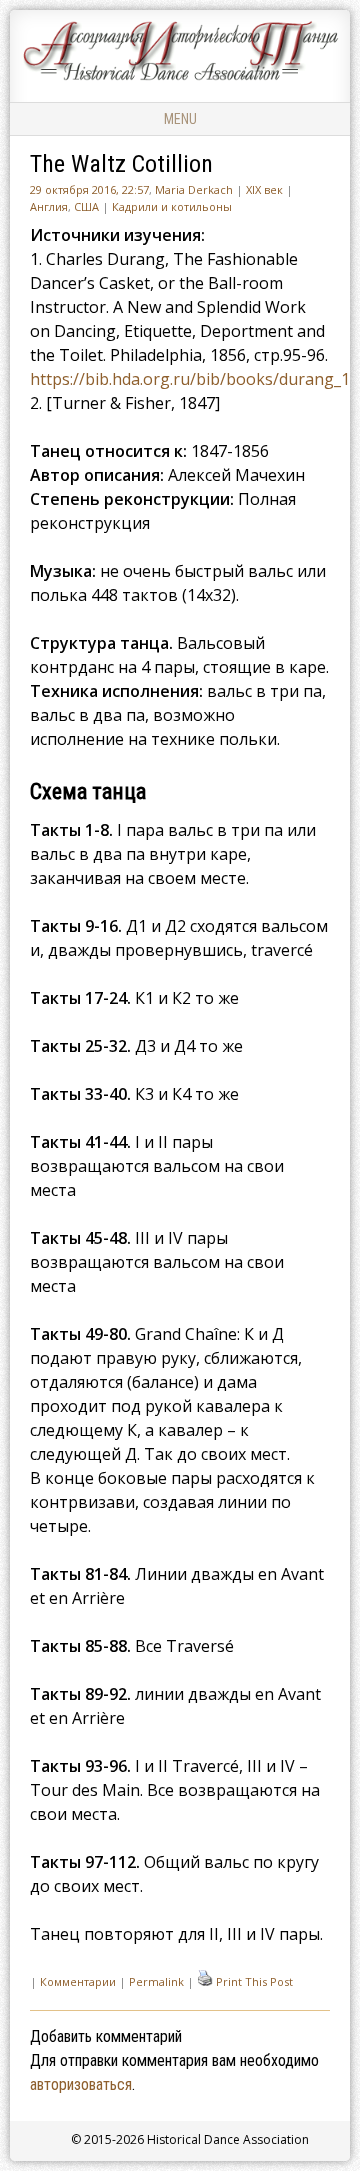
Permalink (156, 1981)
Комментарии (78, 1981)
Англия (49, 206)
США (86, 206)
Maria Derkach (194, 189)
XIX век (264, 189)
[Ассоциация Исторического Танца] (180, 79)
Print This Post (254, 1981)
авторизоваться (81, 2084)
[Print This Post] (205, 1981)
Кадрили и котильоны (172, 206)
